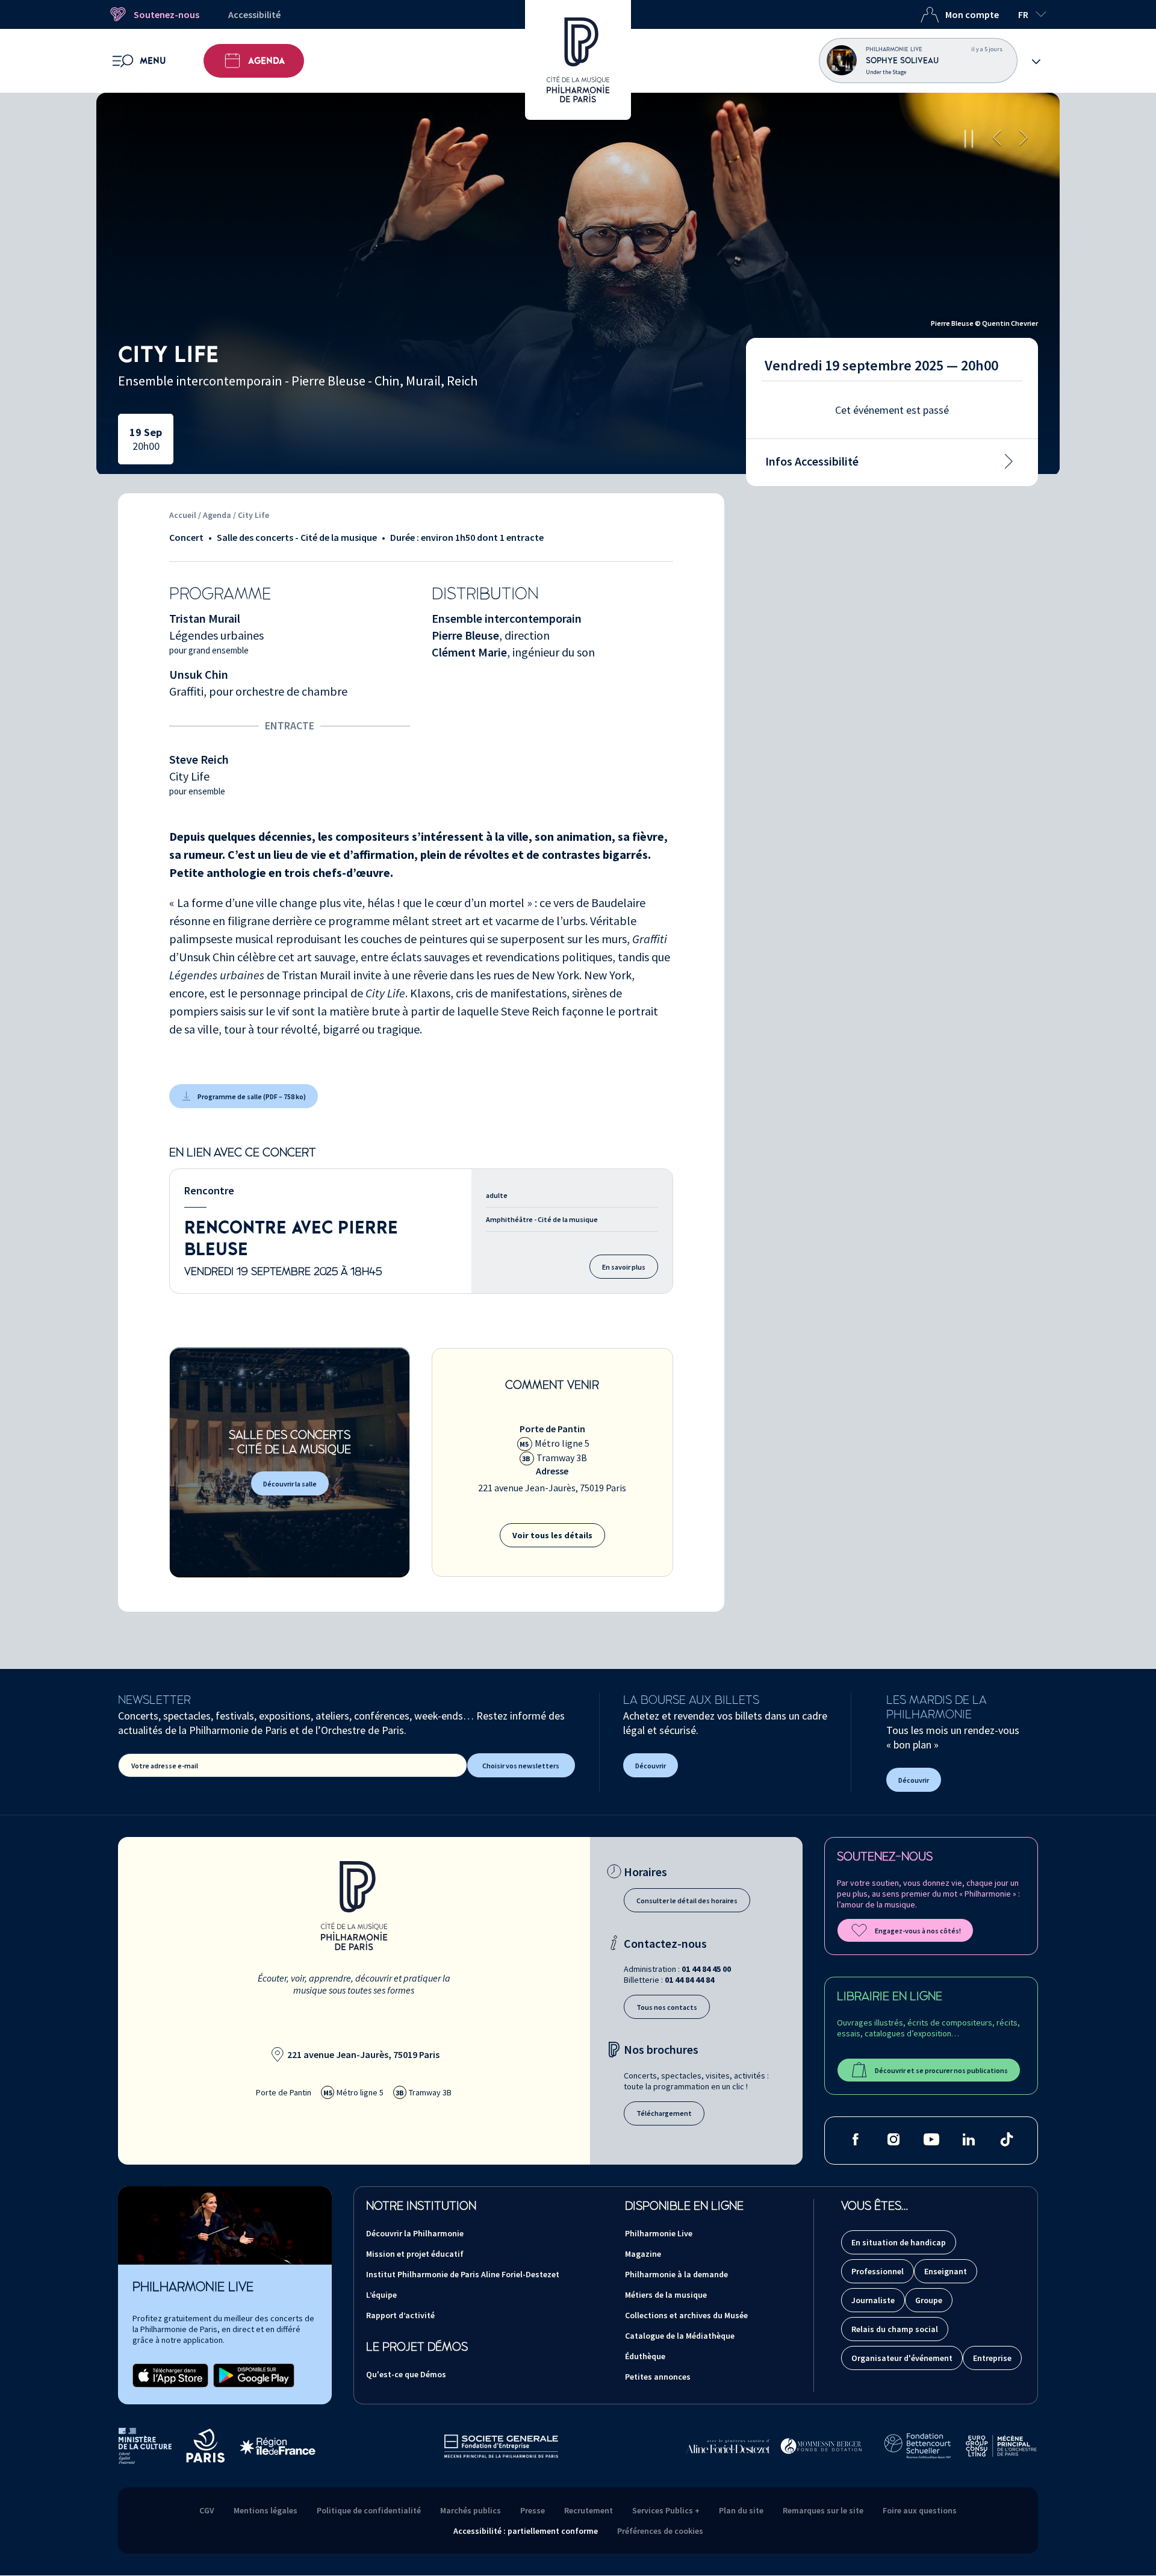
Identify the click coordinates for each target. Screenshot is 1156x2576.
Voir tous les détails (552, 1535)
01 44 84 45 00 (706, 1969)
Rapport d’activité (400, 2315)
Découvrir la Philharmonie (415, 2233)
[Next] (1024, 139)
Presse (533, 2510)
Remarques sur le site (823, 2510)
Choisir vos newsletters (521, 1766)
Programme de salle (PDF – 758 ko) (252, 1096)
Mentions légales (266, 2510)
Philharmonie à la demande (676, 2274)
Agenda (266, 61)
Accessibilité (254, 14)
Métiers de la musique (666, 2295)
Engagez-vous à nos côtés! (918, 1931)
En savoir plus (624, 1267)
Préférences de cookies (660, 2531)
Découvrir (651, 1766)
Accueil (183, 515)
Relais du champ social (895, 2329)
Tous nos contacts (667, 2007)
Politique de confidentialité (369, 2510)
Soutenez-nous (166, 14)
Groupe (929, 2300)
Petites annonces (658, 2377)
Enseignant (946, 2271)
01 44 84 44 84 (689, 1980)
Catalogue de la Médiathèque (680, 2336)
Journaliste (873, 2300)
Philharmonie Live (659, 2233)
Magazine (643, 2254)
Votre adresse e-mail (165, 1766)
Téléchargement (664, 2113)
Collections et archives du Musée (686, 2315)
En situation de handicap (899, 2242)
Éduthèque (645, 2356)
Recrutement (589, 2510)
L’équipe (381, 2295)
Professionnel (878, 2271)
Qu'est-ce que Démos (406, 2374)
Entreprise (992, 2358)
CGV (207, 2510)
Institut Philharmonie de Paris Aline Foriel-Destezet (463, 2274)
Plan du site (741, 2510)
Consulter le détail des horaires (687, 1901)
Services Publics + (666, 2510)
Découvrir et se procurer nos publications (941, 2070)
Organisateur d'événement (902, 2358)
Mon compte (972, 14)
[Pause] (969, 139)
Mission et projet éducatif (415, 2254)
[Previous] (997, 139)
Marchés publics (471, 2510)
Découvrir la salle (290, 1484)
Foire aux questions (920, 2510)
